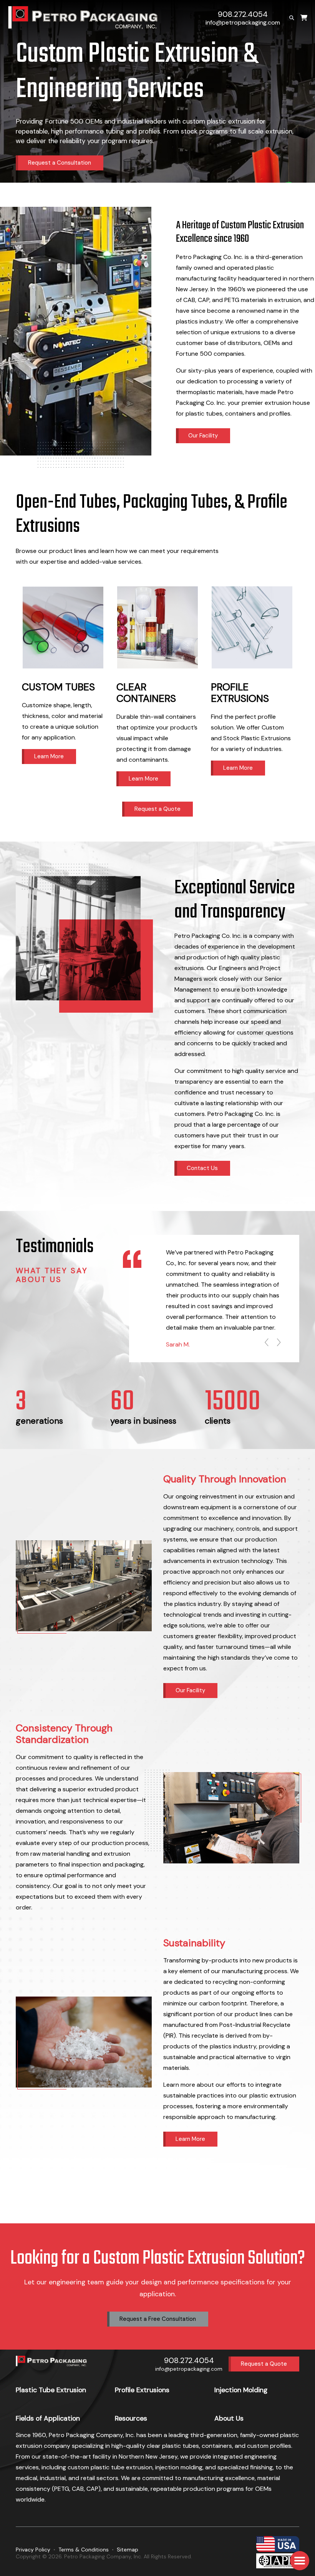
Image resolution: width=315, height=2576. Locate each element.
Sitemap (128, 2550)
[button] (300, 2561)
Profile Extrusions (142, 2390)
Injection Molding (241, 2390)
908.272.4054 (243, 14)
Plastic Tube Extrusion (51, 2390)
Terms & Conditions (84, 2550)
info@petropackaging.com (243, 22)
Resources (131, 2418)
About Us (229, 2418)
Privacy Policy (33, 2550)
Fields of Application (48, 2418)
